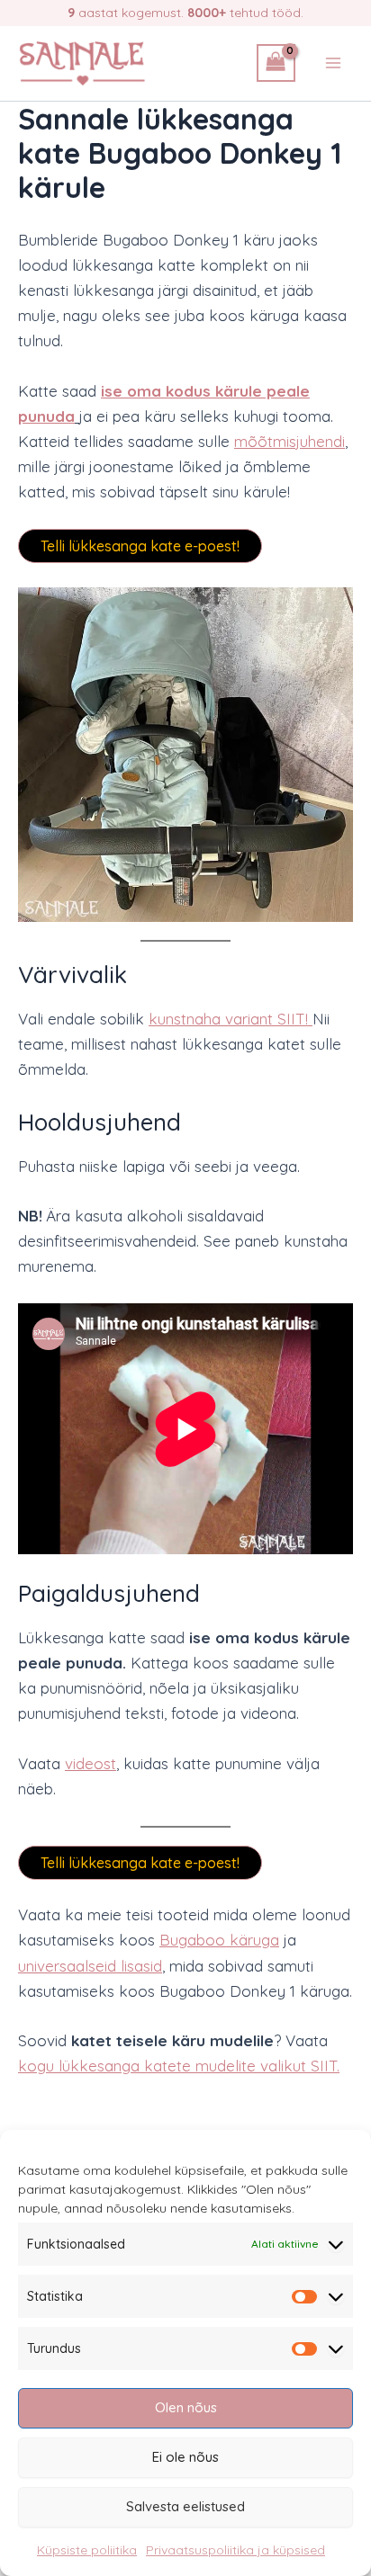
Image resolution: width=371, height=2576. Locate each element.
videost (90, 1763)
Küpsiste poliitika (87, 2550)
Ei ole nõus (185, 2457)
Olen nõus (186, 2407)
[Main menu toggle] (333, 63)
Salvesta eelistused (185, 2506)
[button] (185, 755)
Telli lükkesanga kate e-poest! (140, 546)
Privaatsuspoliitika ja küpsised (235, 2550)
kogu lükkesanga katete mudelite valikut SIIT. (179, 2066)
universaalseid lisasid (90, 1966)
